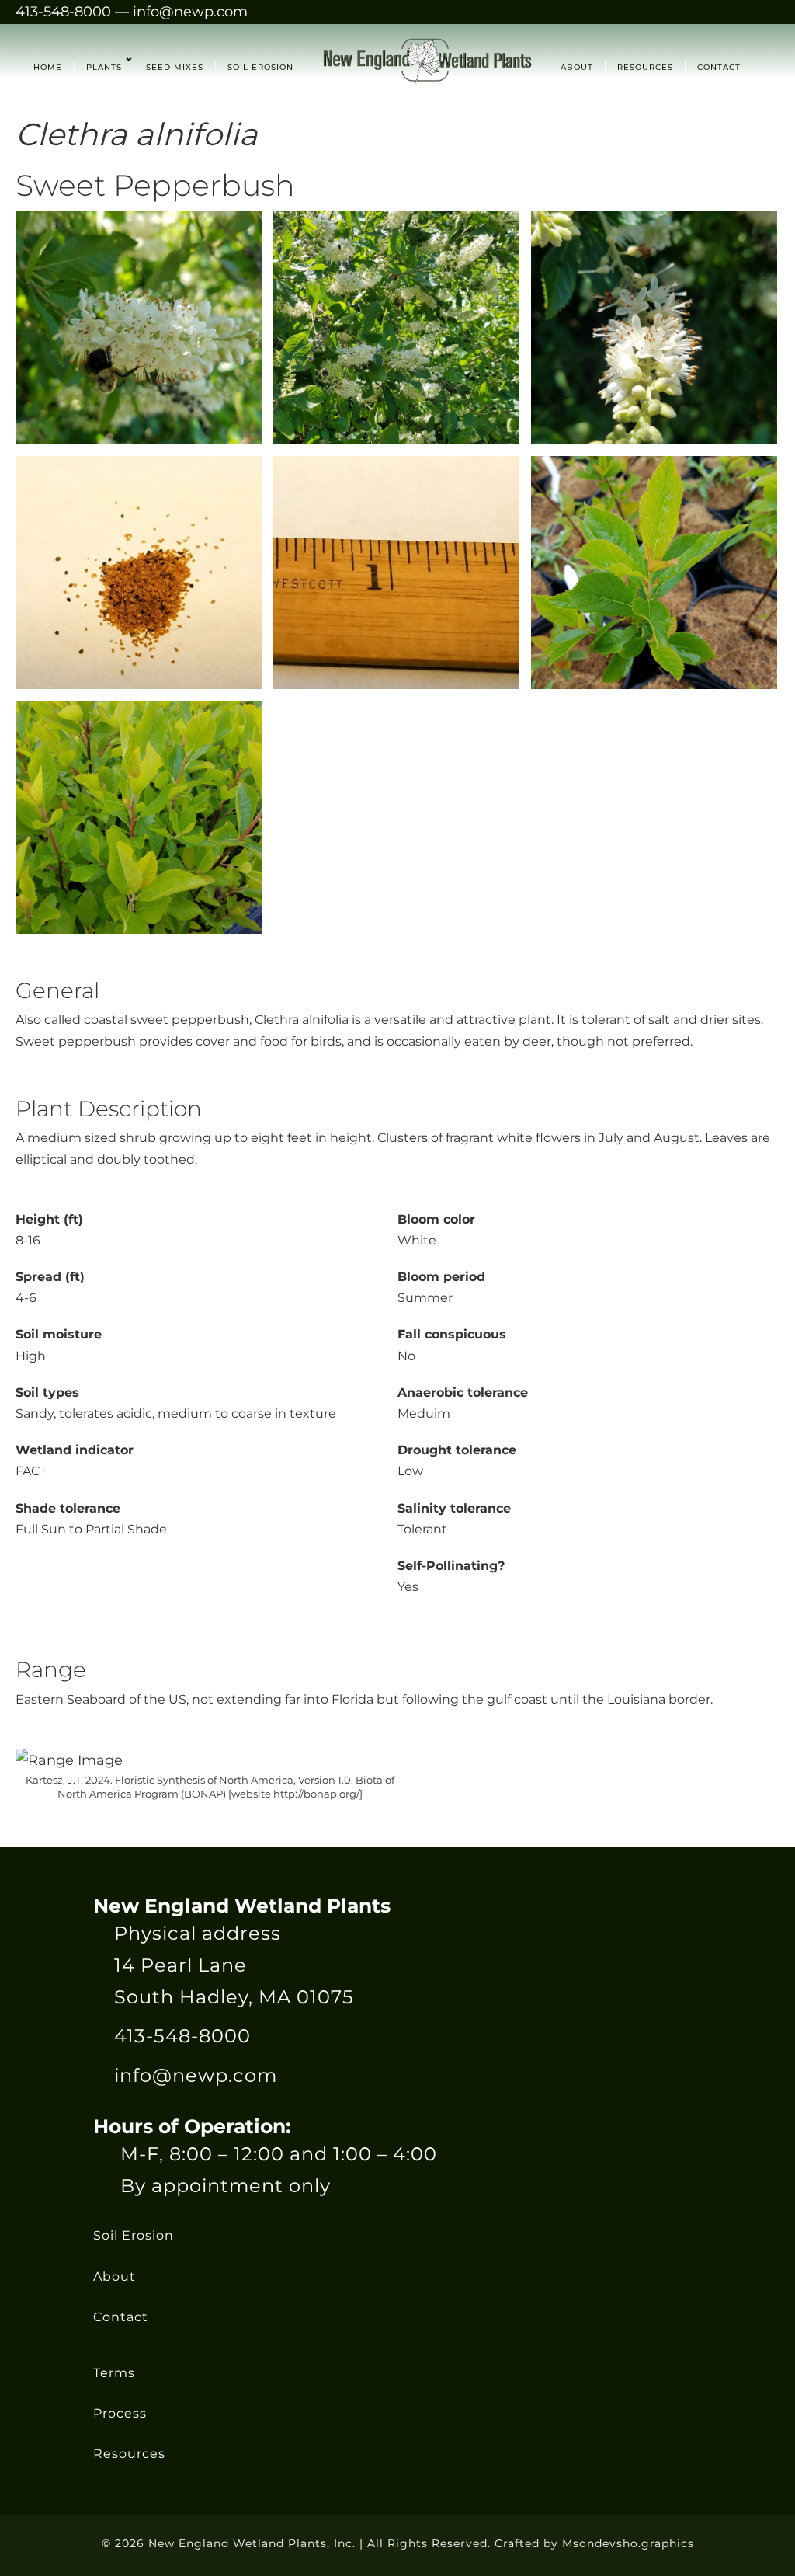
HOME (48, 67)
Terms (114, 2373)
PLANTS (104, 67)
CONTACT (719, 67)
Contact (121, 2317)
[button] (127, 67)
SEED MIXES (175, 67)
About (115, 2276)
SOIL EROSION (260, 67)
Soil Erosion (134, 2235)
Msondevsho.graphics (628, 2543)
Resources (129, 2454)
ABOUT (577, 67)
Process (120, 2413)
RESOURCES (645, 67)
